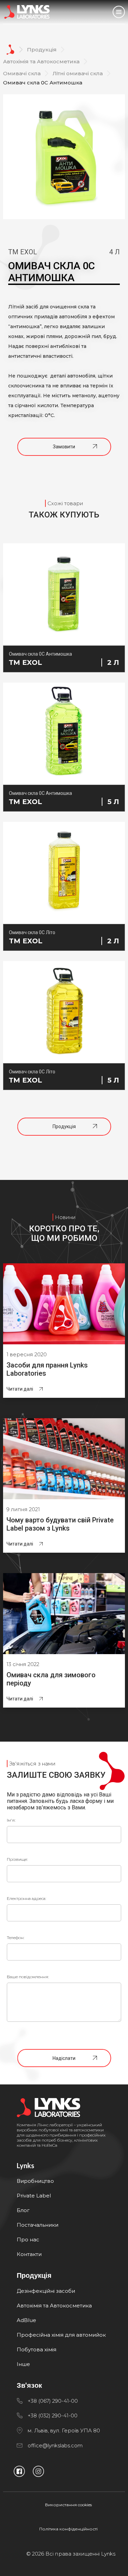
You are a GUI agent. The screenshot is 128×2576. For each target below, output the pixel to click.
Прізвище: (17, 1859)
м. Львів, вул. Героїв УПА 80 (64, 2430)
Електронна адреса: (26, 1898)
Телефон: (16, 1938)
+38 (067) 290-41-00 (53, 2401)
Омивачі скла (22, 73)
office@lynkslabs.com (55, 2445)
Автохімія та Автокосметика (41, 61)
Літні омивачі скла (78, 73)
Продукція (42, 50)
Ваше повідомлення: (28, 1977)
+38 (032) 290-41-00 (53, 2415)
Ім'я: (11, 1820)
